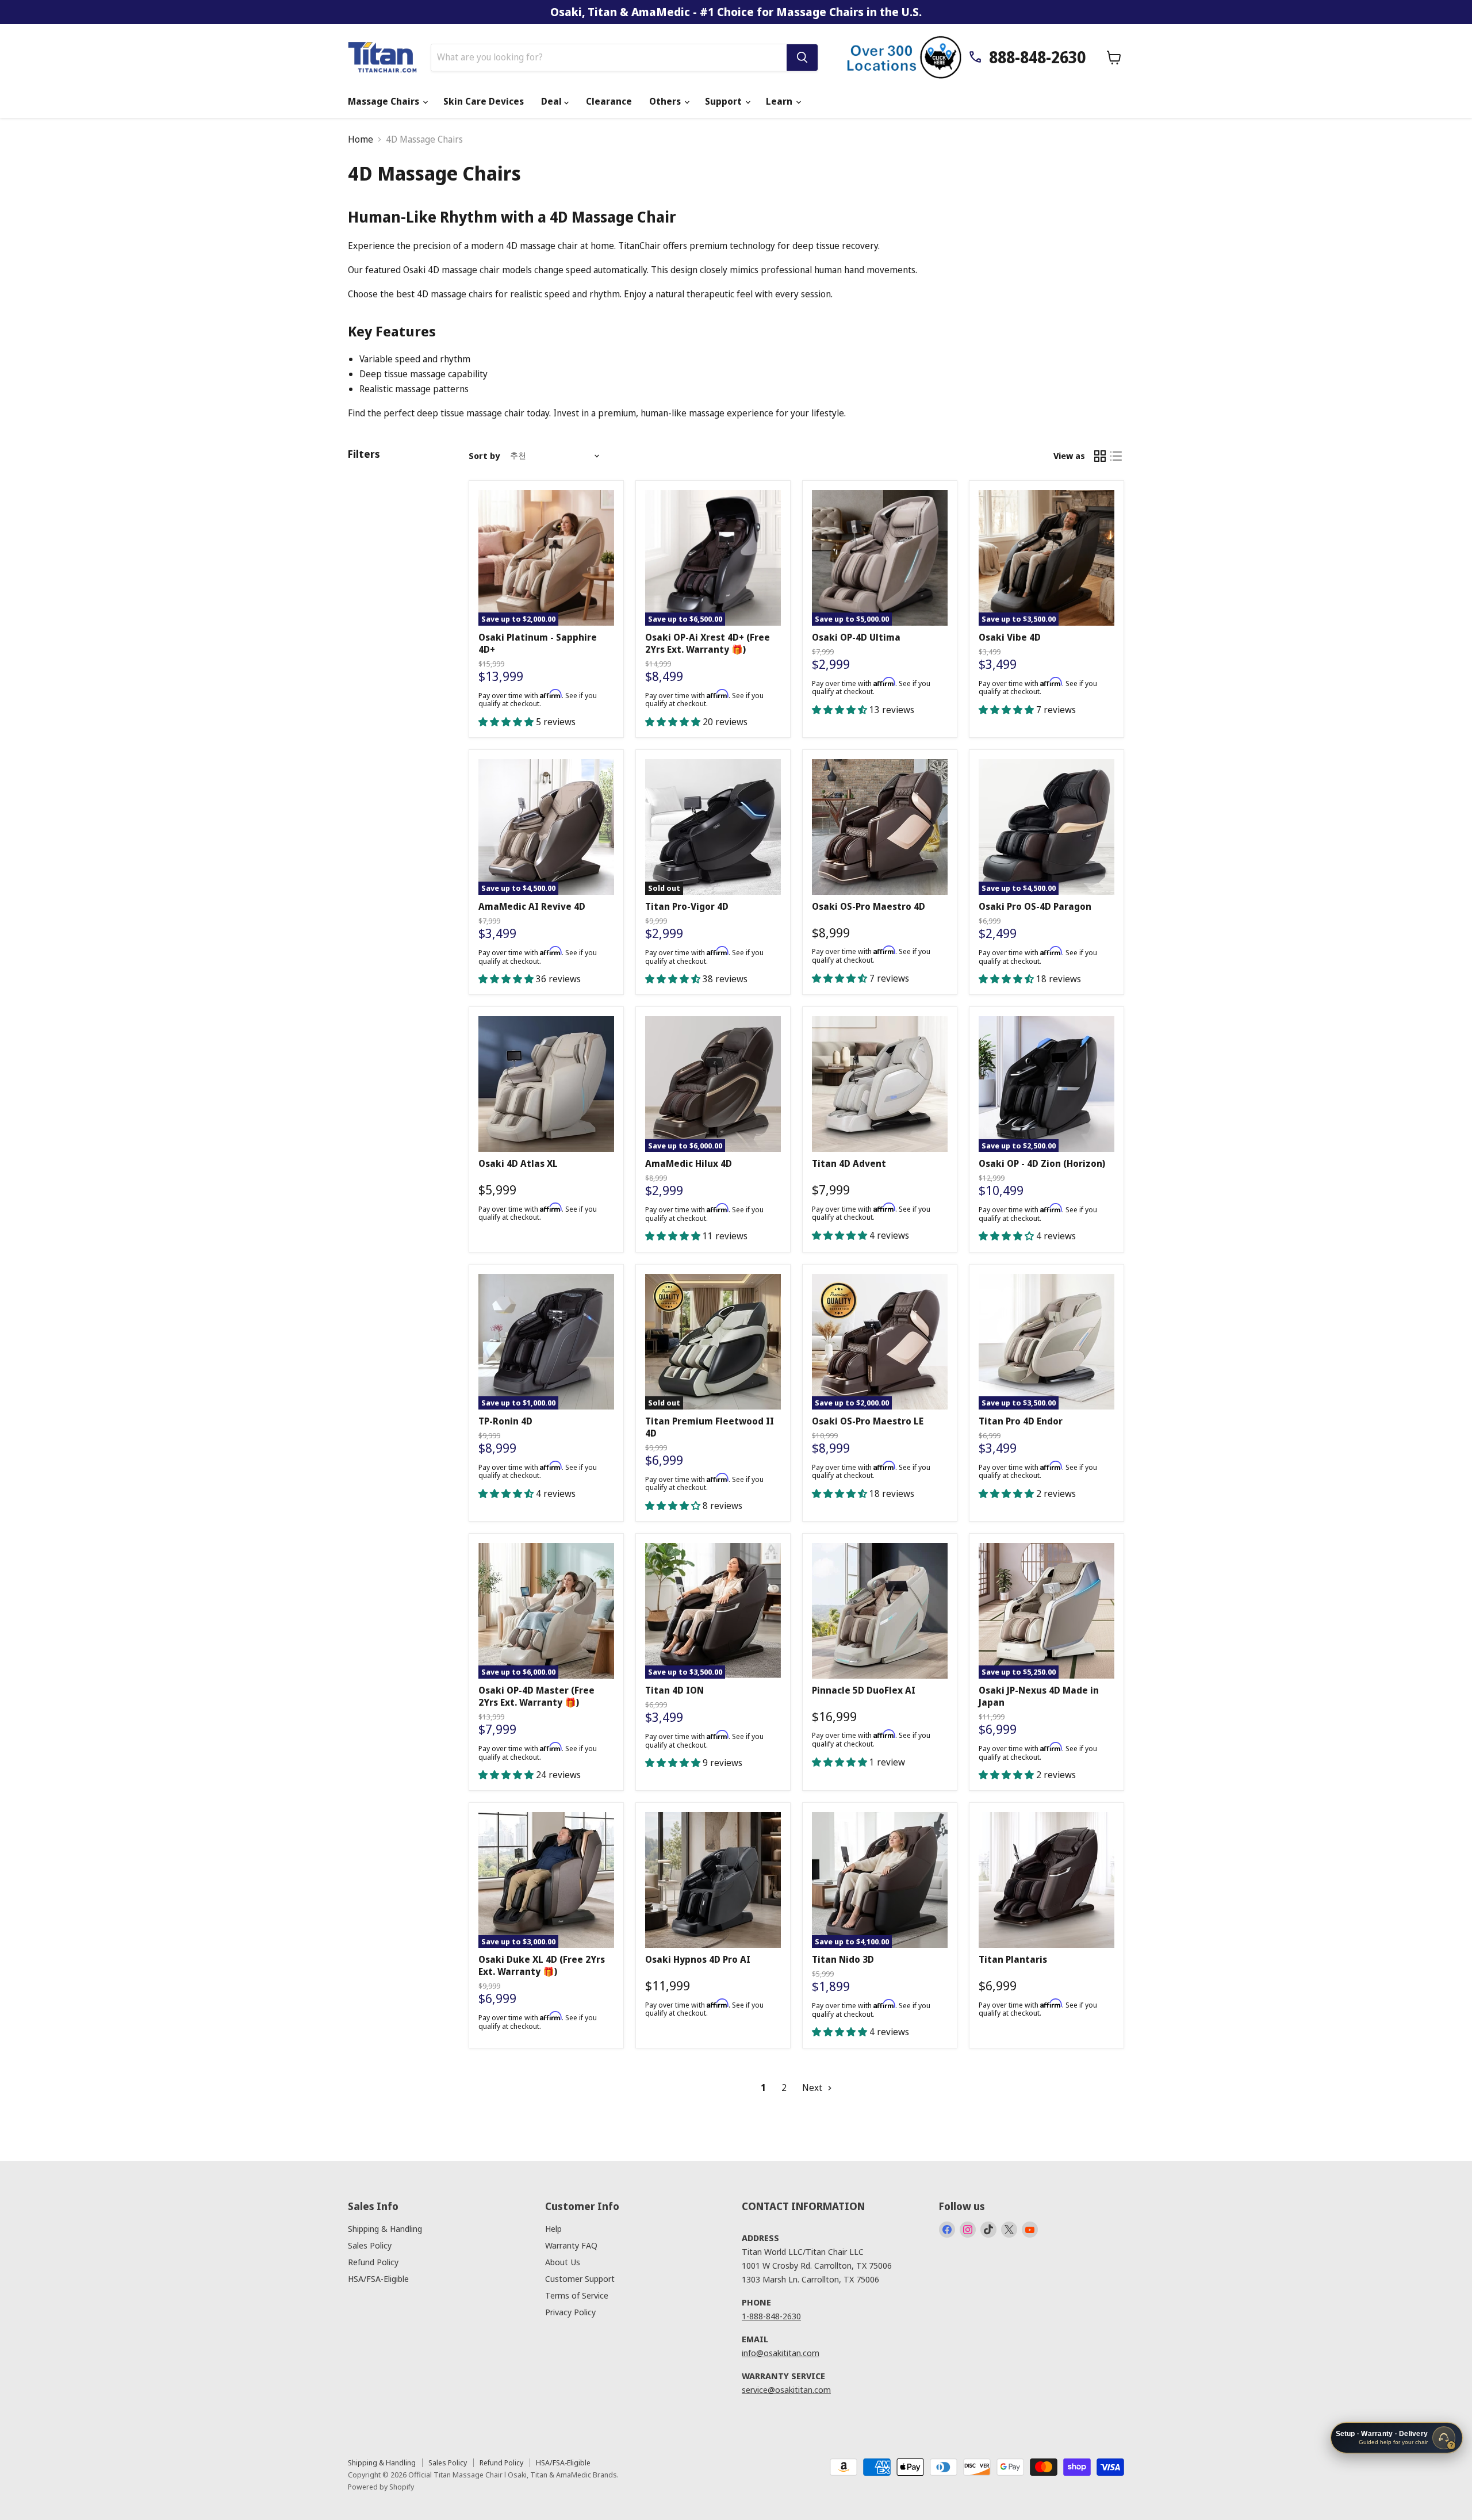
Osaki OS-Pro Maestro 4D (869, 906)
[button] (507, 722)
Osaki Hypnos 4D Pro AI (698, 1959)
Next (813, 2088)
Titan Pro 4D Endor (1021, 1421)
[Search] (802, 58)
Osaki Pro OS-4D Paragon (1035, 906)
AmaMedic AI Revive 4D (532, 906)
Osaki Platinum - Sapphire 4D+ (538, 643)
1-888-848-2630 (771, 2316)
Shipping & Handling (385, 2228)
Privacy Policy (570, 2312)
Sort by (484, 456)
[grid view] (1100, 456)
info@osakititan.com (781, 2353)
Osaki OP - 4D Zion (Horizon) (1042, 1163)
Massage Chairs (385, 101)
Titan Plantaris (1013, 1959)
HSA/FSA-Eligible (378, 2278)
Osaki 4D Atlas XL (518, 1163)
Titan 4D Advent (849, 1163)
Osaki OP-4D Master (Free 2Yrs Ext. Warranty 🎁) (536, 1696)
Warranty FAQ (571, 2245)
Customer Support (580, 2278)
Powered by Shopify (381, 2487)
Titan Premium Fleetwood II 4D (710, 1427)
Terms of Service (577, 2295)
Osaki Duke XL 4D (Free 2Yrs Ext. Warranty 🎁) (542, 1965)
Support (724, 101)
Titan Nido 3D (843, 1959)
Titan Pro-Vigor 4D (687, 906)
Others (666, 101)
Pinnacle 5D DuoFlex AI (864, 1690)
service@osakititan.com (786, 2389)
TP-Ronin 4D (505, 1421)
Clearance (609, 101)
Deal (553, 101)
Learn (780, 101)
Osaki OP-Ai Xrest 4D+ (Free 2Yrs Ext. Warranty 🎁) (708, 643)
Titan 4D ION (674, 1690)
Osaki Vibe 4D (1010, 637)
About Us (563, 2262)
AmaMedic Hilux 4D (689, 1163)
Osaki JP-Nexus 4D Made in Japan (1039, 1696)
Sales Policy (370, 2245)
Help (553, 2228)
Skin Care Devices (484, 101)
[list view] (1116, 456)
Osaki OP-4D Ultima (856, 637)
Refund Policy (373, 2262)
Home (361, 139)
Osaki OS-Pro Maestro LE (868, 1421)
